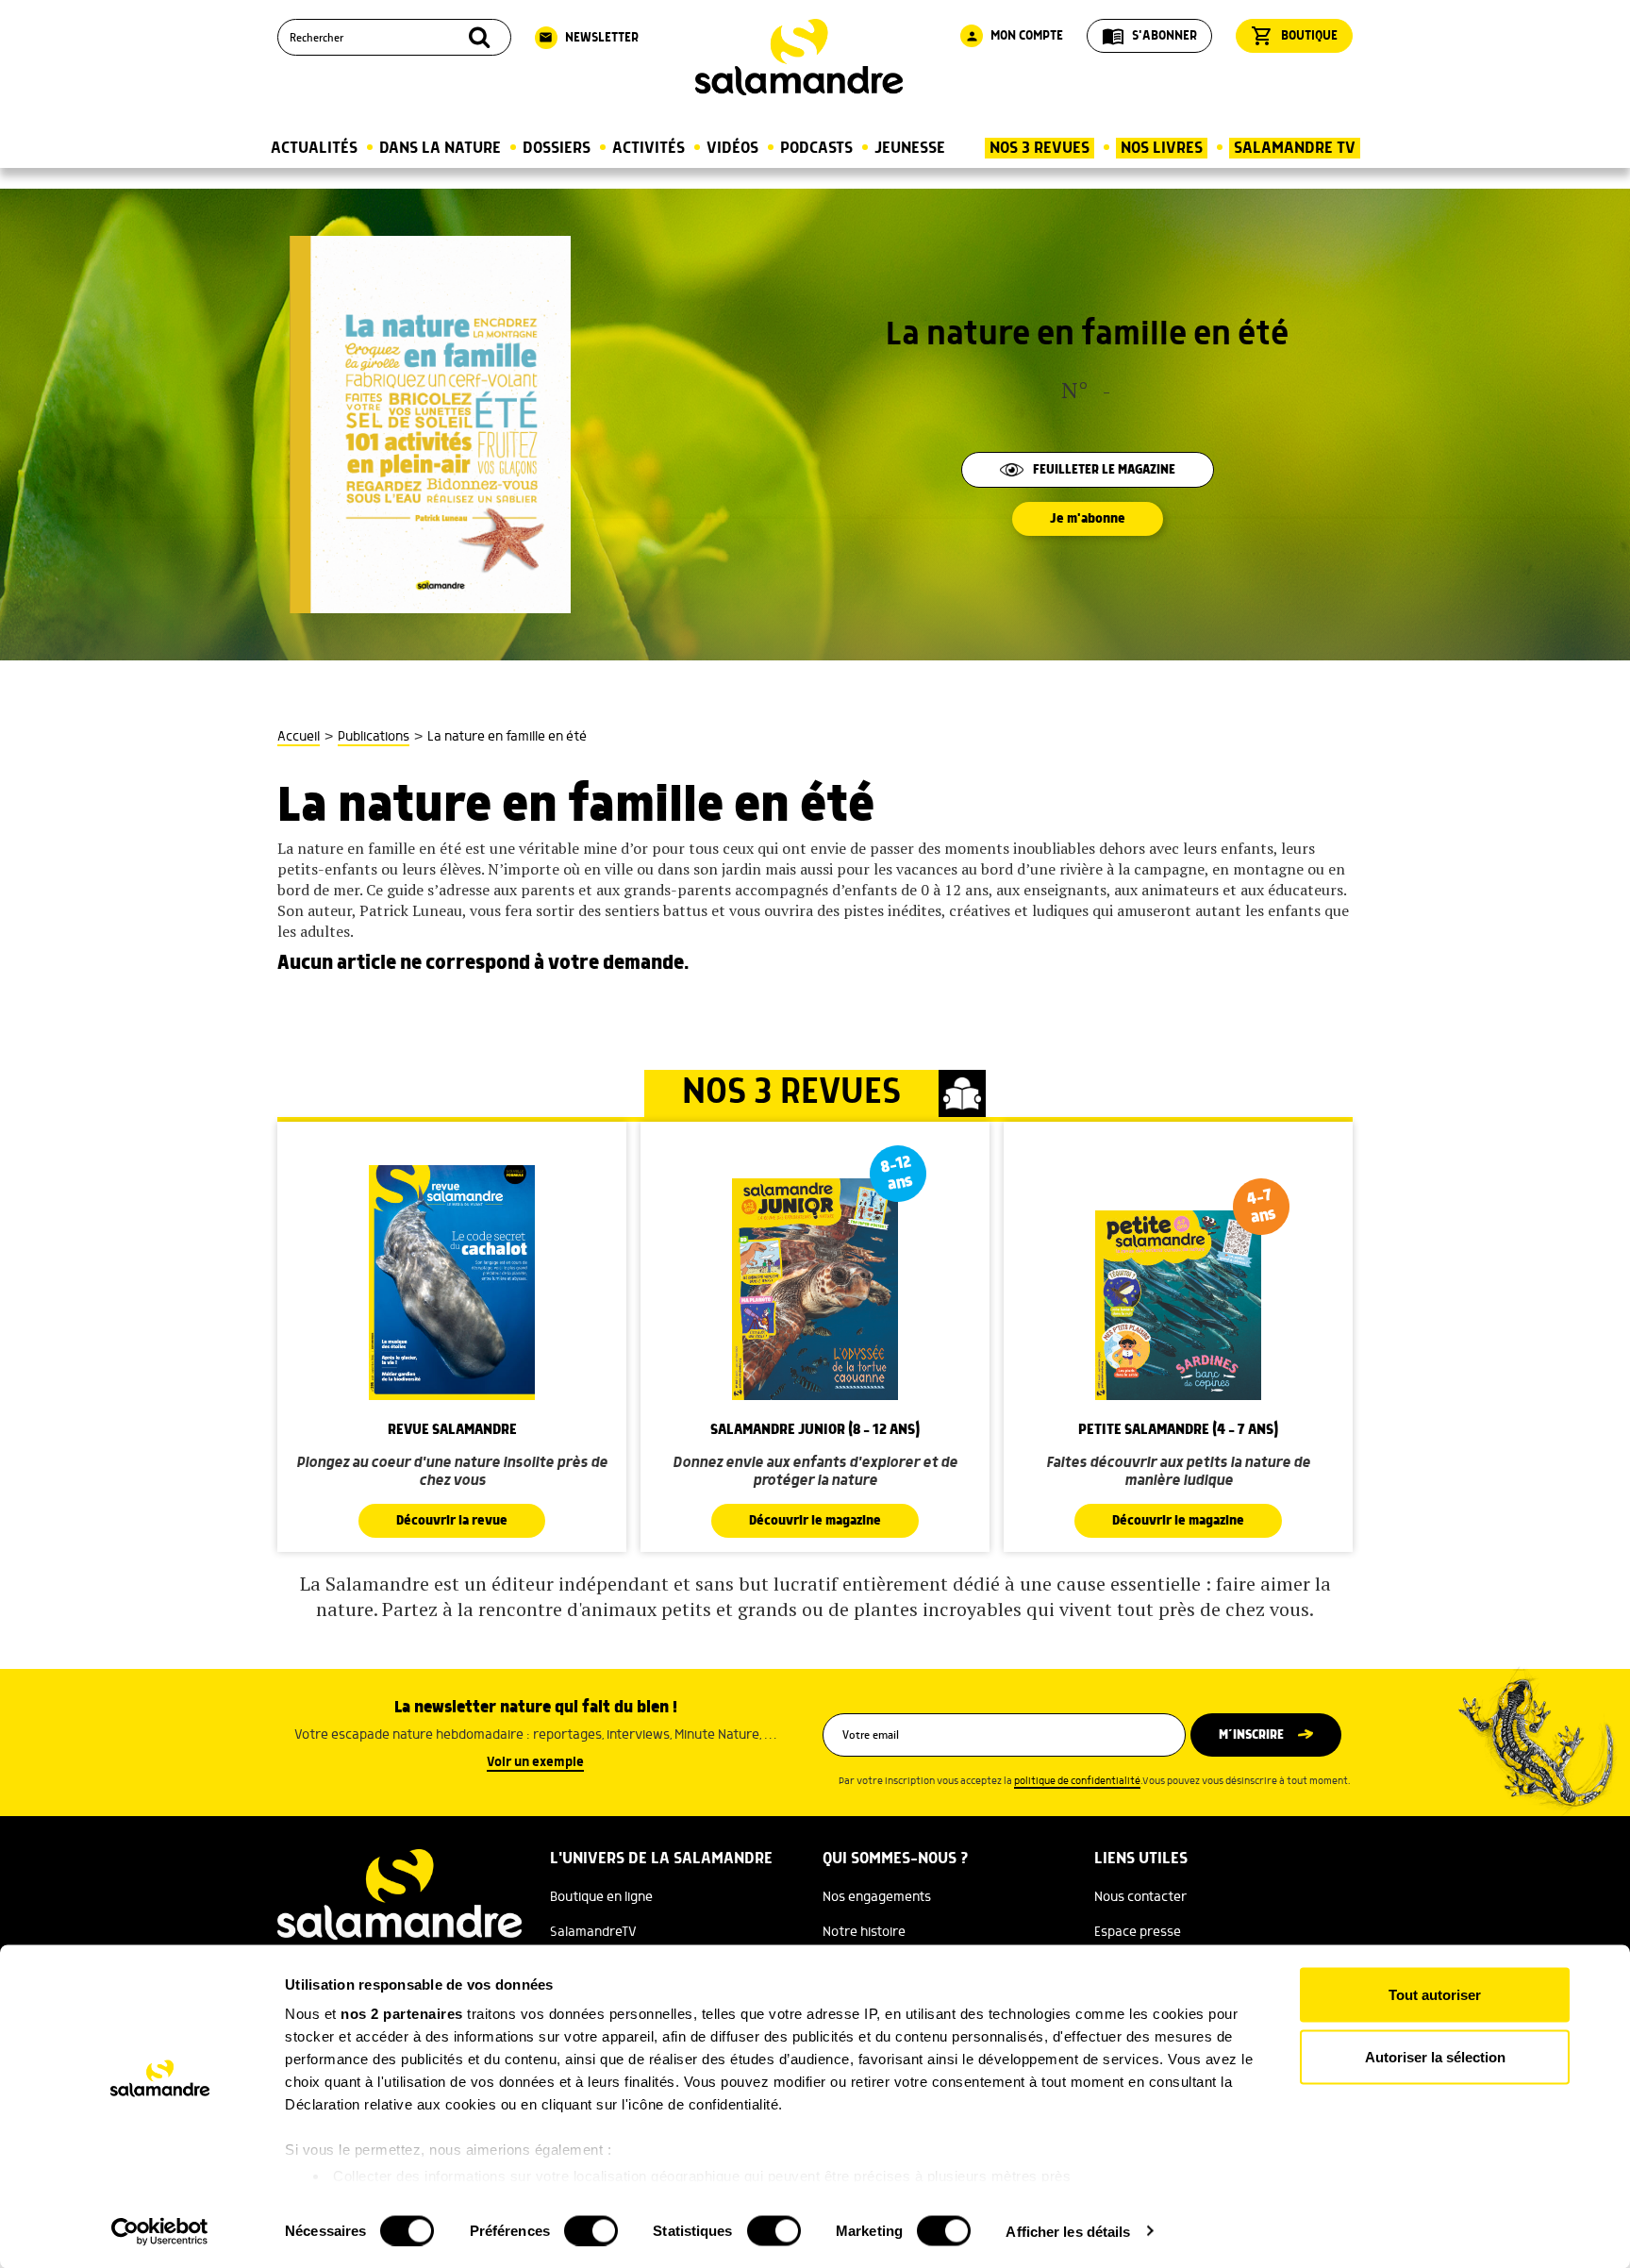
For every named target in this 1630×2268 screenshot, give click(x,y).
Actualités (314, 148)
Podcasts (816, 148)
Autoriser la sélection (1435, 2056)
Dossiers (557, 148)
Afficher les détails (1068, 2231)
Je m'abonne (1088, 519)
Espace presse (1138, 1932)
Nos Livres (1162, 148)
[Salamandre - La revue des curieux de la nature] (799, 57)
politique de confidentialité (1077, 1781)
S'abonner (1149, 36)
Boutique (1294, 36)
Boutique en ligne (601, 1897)
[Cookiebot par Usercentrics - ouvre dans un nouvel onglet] (160, 2231)
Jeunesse (910, 148)
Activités (649, 148)
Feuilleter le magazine (1104, 470)
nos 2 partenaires (402, 2014)
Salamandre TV (1295, 148)
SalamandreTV (593, 1932)
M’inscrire (1251, 1735)
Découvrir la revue (452, 1521)
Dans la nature (440, 148)
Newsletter (589, 38)
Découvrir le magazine (815, 1521)
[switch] (591, 2230)
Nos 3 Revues (1040, 148)
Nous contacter (1140, 1897)
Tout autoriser (1435, 1995)
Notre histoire (864, 1932)
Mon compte (1014, 36)
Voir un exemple (535, 1762)
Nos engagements (877, 1897)
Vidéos (732, 148)
